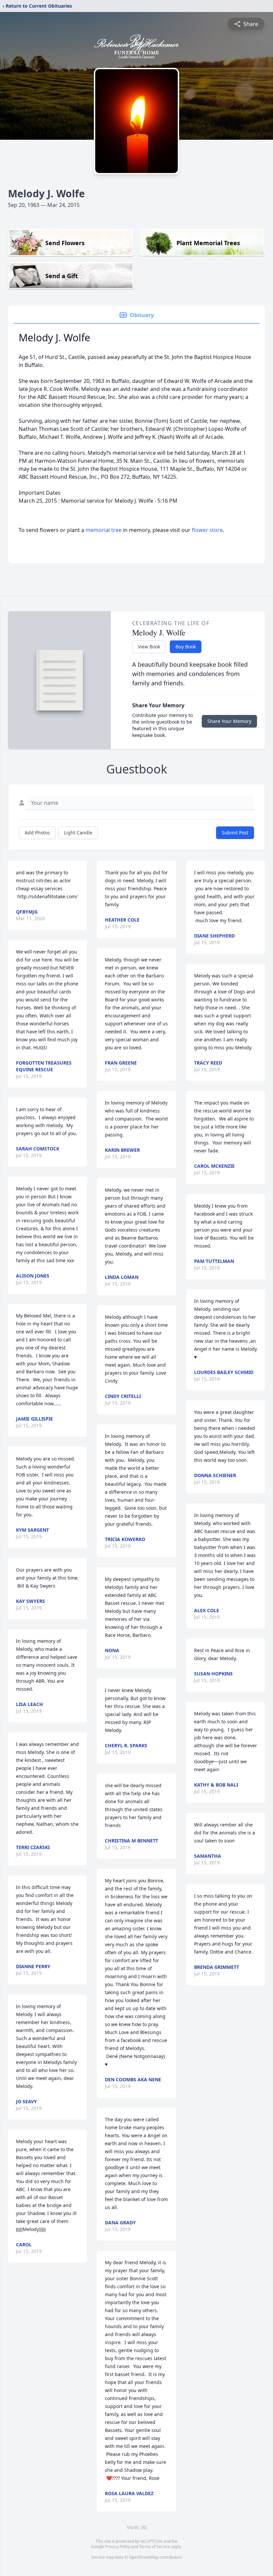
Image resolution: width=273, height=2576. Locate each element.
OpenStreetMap (144, 2557)
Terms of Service (155, 2547)
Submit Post (235, 833)
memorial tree (104, 530)
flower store (207, 530)
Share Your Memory (229, 721)
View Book (149, 647)
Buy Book (186, 647)
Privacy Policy (118, 2547)
